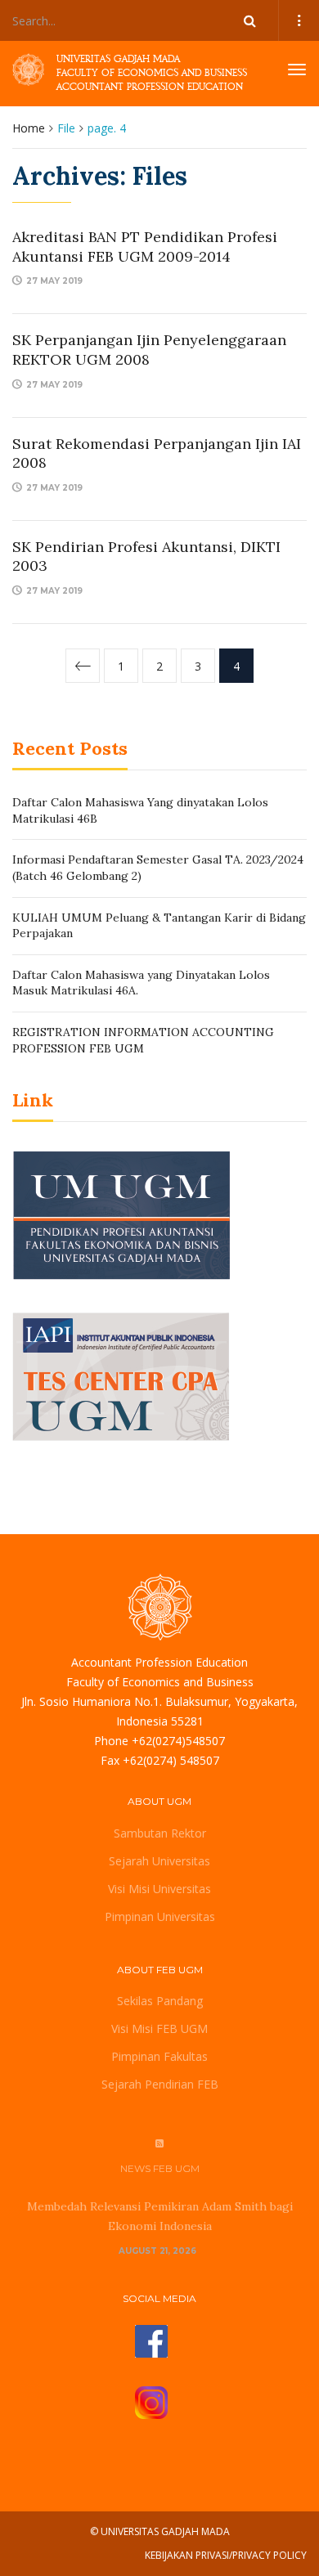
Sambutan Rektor (160, 1833)
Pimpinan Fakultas (159, 2056)
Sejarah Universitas (159, 1861)
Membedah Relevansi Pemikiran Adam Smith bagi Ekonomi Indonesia (160, 2216)
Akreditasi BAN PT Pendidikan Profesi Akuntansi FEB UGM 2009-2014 (145, 246)
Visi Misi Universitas (159, 1889)
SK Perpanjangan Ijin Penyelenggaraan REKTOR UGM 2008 (149, 349)
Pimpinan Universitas (160, 1916)
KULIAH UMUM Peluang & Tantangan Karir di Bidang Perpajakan (159, 926)
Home (29, 128)
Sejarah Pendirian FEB (160, 2084)
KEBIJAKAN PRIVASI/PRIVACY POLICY (226, 2555)
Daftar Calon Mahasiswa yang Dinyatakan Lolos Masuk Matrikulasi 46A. (141, 983)
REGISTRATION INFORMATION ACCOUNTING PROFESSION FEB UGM (143, 1040)
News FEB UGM (160, 2168)
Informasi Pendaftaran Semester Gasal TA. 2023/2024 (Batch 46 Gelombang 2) (158, 868)
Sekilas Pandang (160, 2001)
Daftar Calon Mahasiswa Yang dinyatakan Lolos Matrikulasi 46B (140, 810)
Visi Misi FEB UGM (159, 2028)
